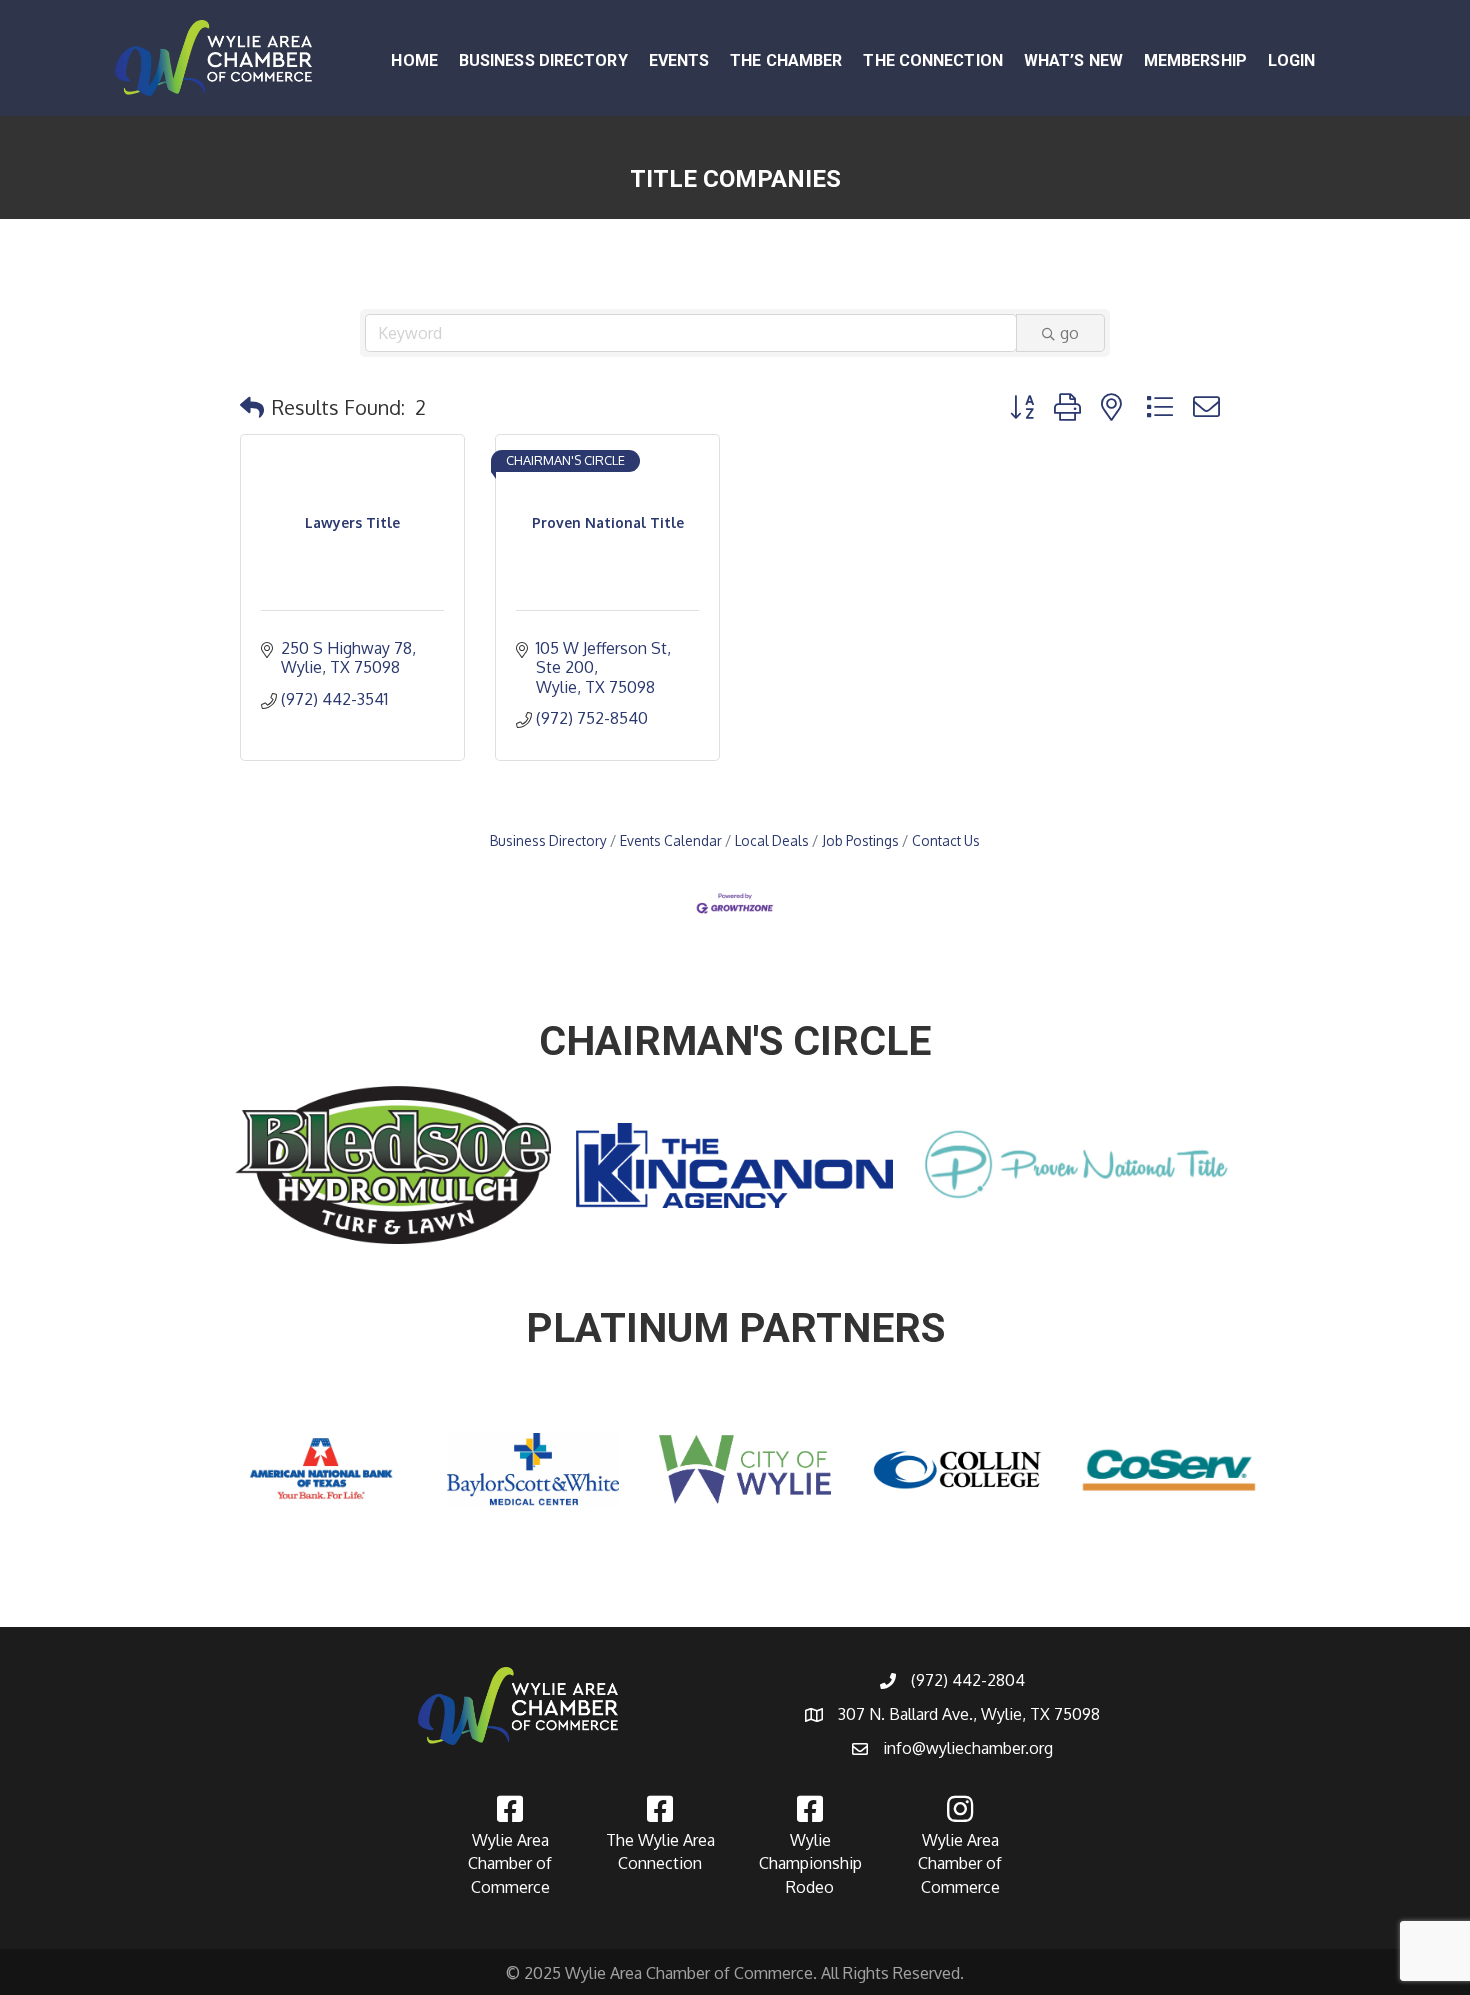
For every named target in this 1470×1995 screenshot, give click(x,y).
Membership (1195, 60)
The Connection (932, 60)
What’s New (1073, 60)
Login (1292, 60)
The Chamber (786, 60)
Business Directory (543, 60)
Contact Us (946, 840)
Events (679, 60)
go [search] (1069, 333)
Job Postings (860, 840)
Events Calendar (671, 840)
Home (414, 60)
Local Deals (772, 840)
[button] (252, 407)
